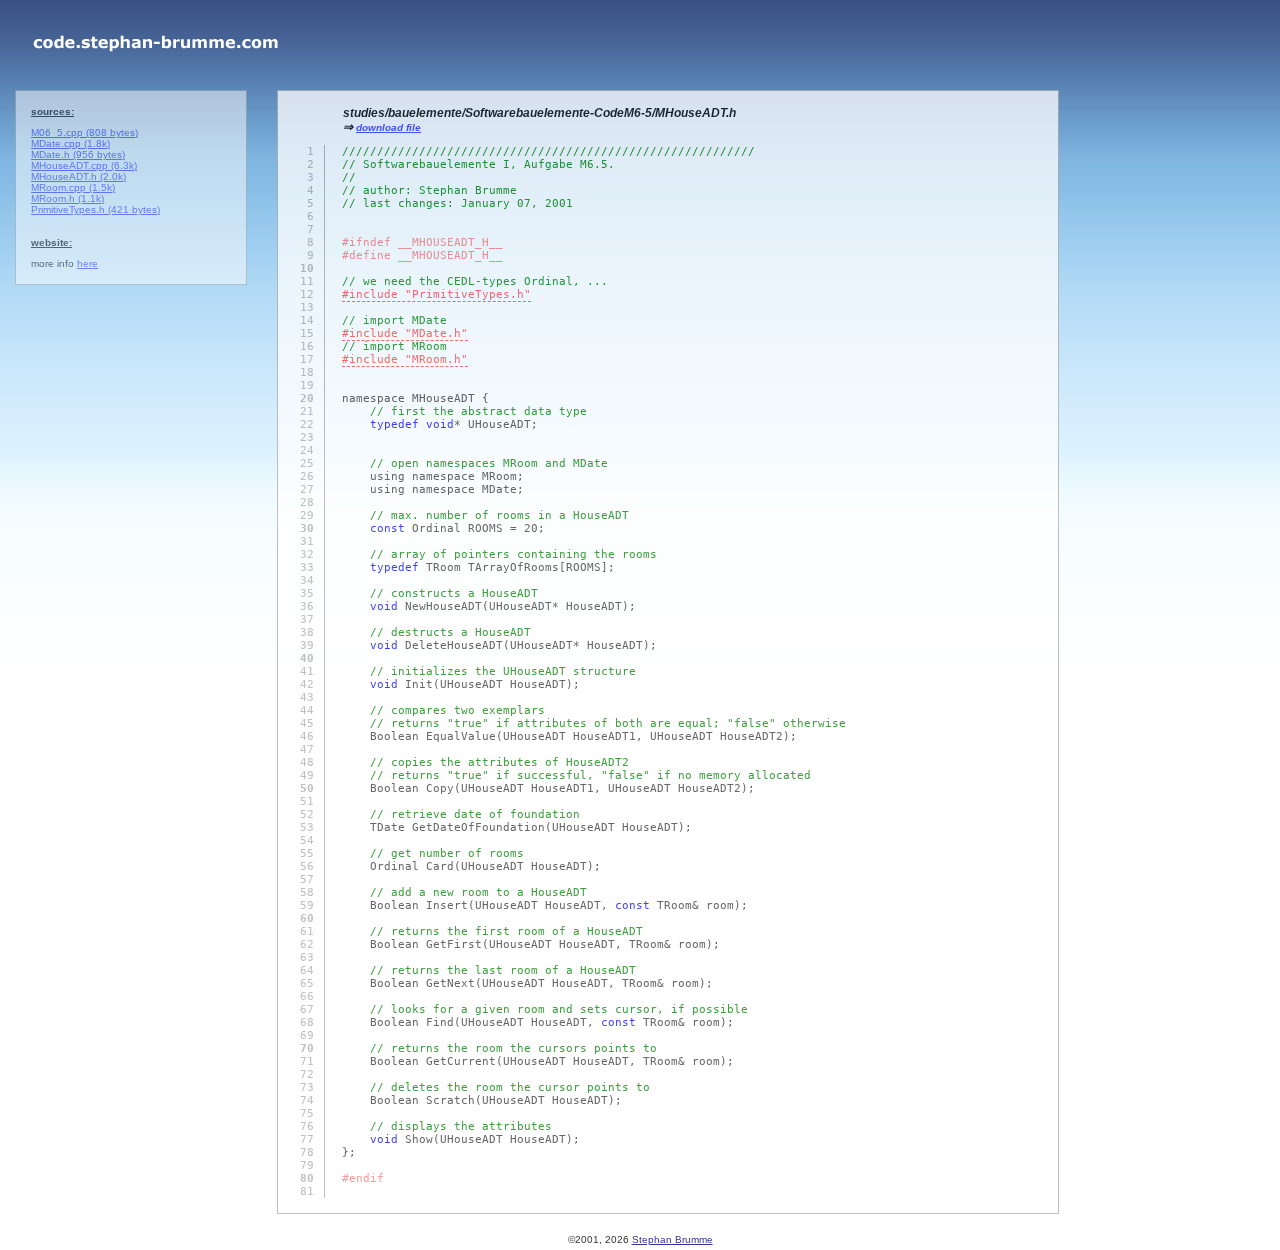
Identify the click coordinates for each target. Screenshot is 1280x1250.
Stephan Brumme (672, 1239)
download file (388, 127)
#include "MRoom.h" (405, 359)
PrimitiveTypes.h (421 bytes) (95, 209)
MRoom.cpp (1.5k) (73, 187)
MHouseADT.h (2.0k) (78, 176)
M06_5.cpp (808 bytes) (84, 132)
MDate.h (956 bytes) (78, 154)
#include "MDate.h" (405, 333)
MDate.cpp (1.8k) (70, 143)
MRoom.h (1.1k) (67, 198)
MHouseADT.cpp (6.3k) (84, 165)
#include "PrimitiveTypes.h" (436, 294)
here (87, 263)
